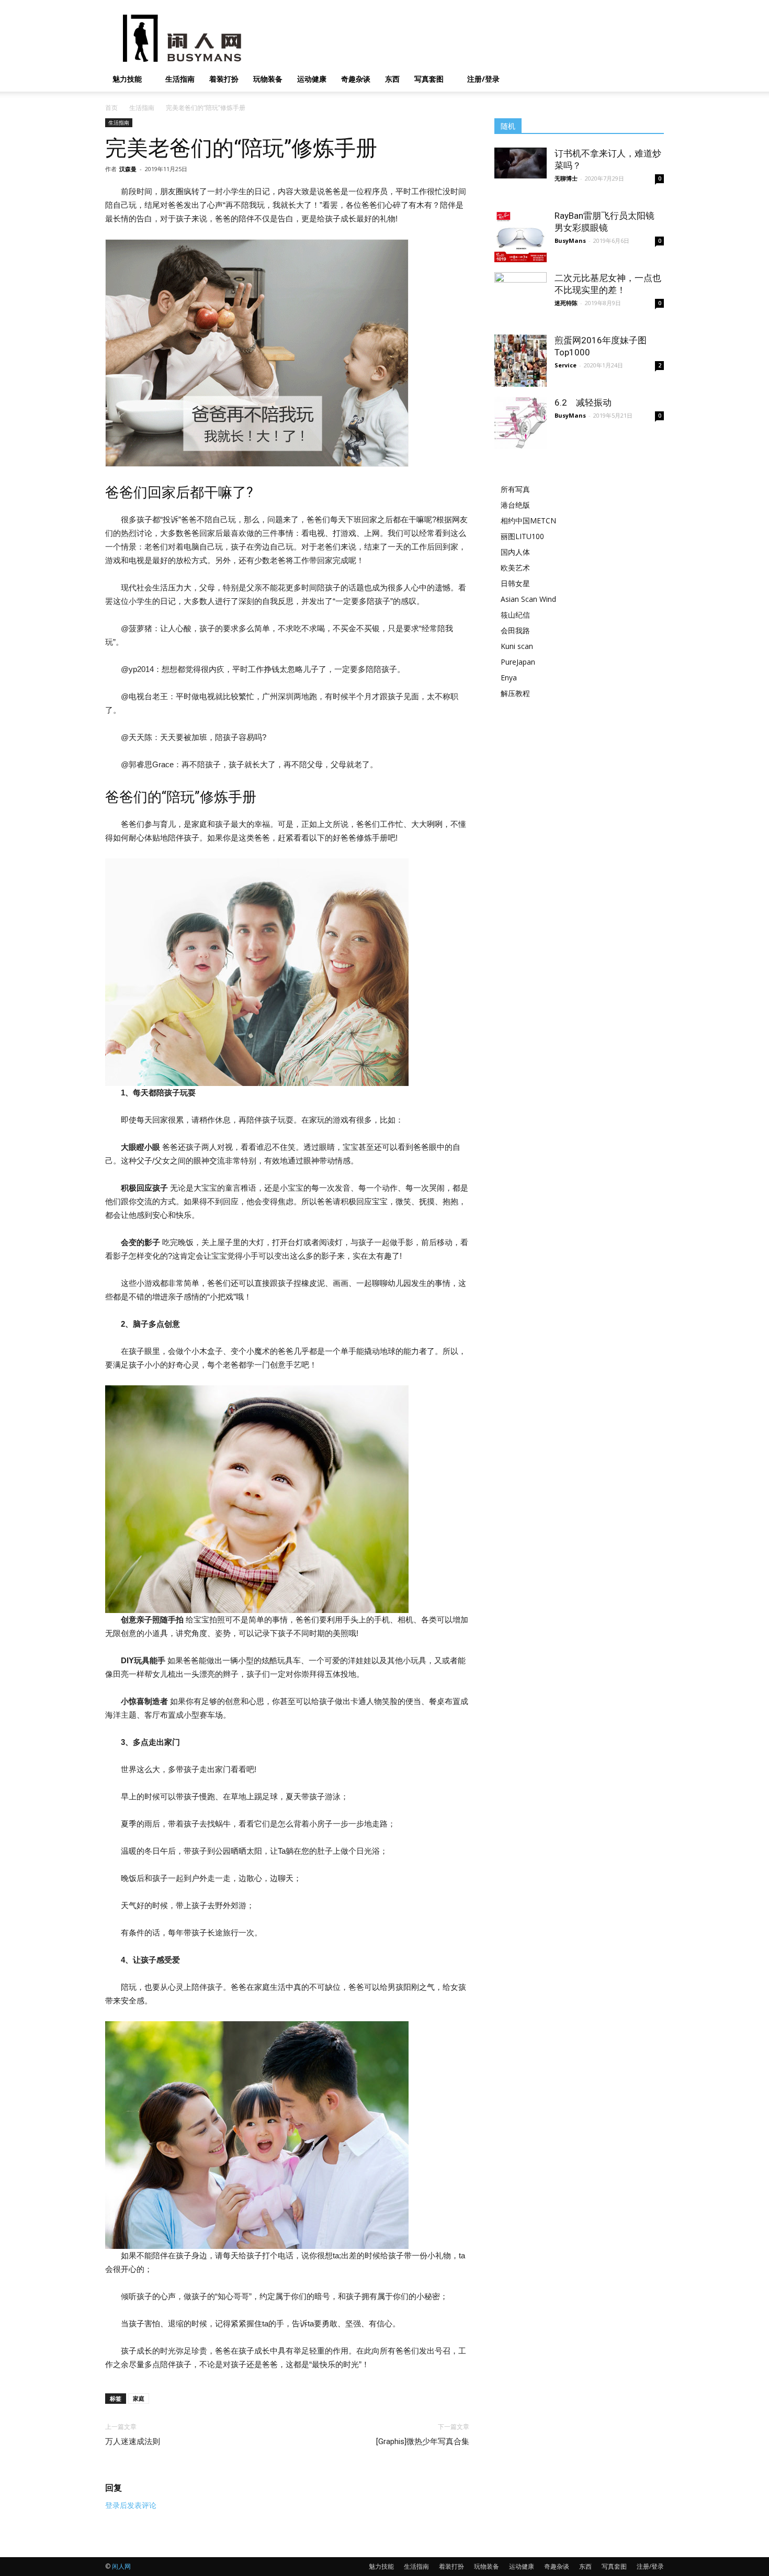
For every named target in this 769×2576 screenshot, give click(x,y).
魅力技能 (127, 79)
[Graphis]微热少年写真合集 (423, 2441)
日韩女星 (515, 583)
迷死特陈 (566, 303)
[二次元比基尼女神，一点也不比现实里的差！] (521, 310)
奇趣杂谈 (356, 79)
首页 (111, 108)
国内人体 (515, 552)
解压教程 (515, 693)
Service (566, 365)
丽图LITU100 (522, 536)
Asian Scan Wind (528, 599)
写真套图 (429, 79)
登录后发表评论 (131, 2505)
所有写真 (515, 489)
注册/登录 (483, 79)
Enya (509, 677)
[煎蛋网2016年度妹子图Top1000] (521, 361)
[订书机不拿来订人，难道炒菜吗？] (521, 163)
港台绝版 (515, 505)
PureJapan (518, 662)
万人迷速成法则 (133, 2441)
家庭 (139, 2398)
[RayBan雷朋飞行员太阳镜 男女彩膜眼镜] (521, 236)
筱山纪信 (515, 615)
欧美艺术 (515, 568)
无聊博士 (566, 178)
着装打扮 (224, 79)
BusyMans (570, 240)
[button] (651, 80)
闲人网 (121, 2566)
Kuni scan (517, 646)
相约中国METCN (528, 520)
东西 (392, 79)
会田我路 (515, 630)
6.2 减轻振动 (583, 402)
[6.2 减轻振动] (521, 423)
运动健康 (312, 79)
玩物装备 (268, 79)
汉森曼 (128, 169)
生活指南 (180, 79)
